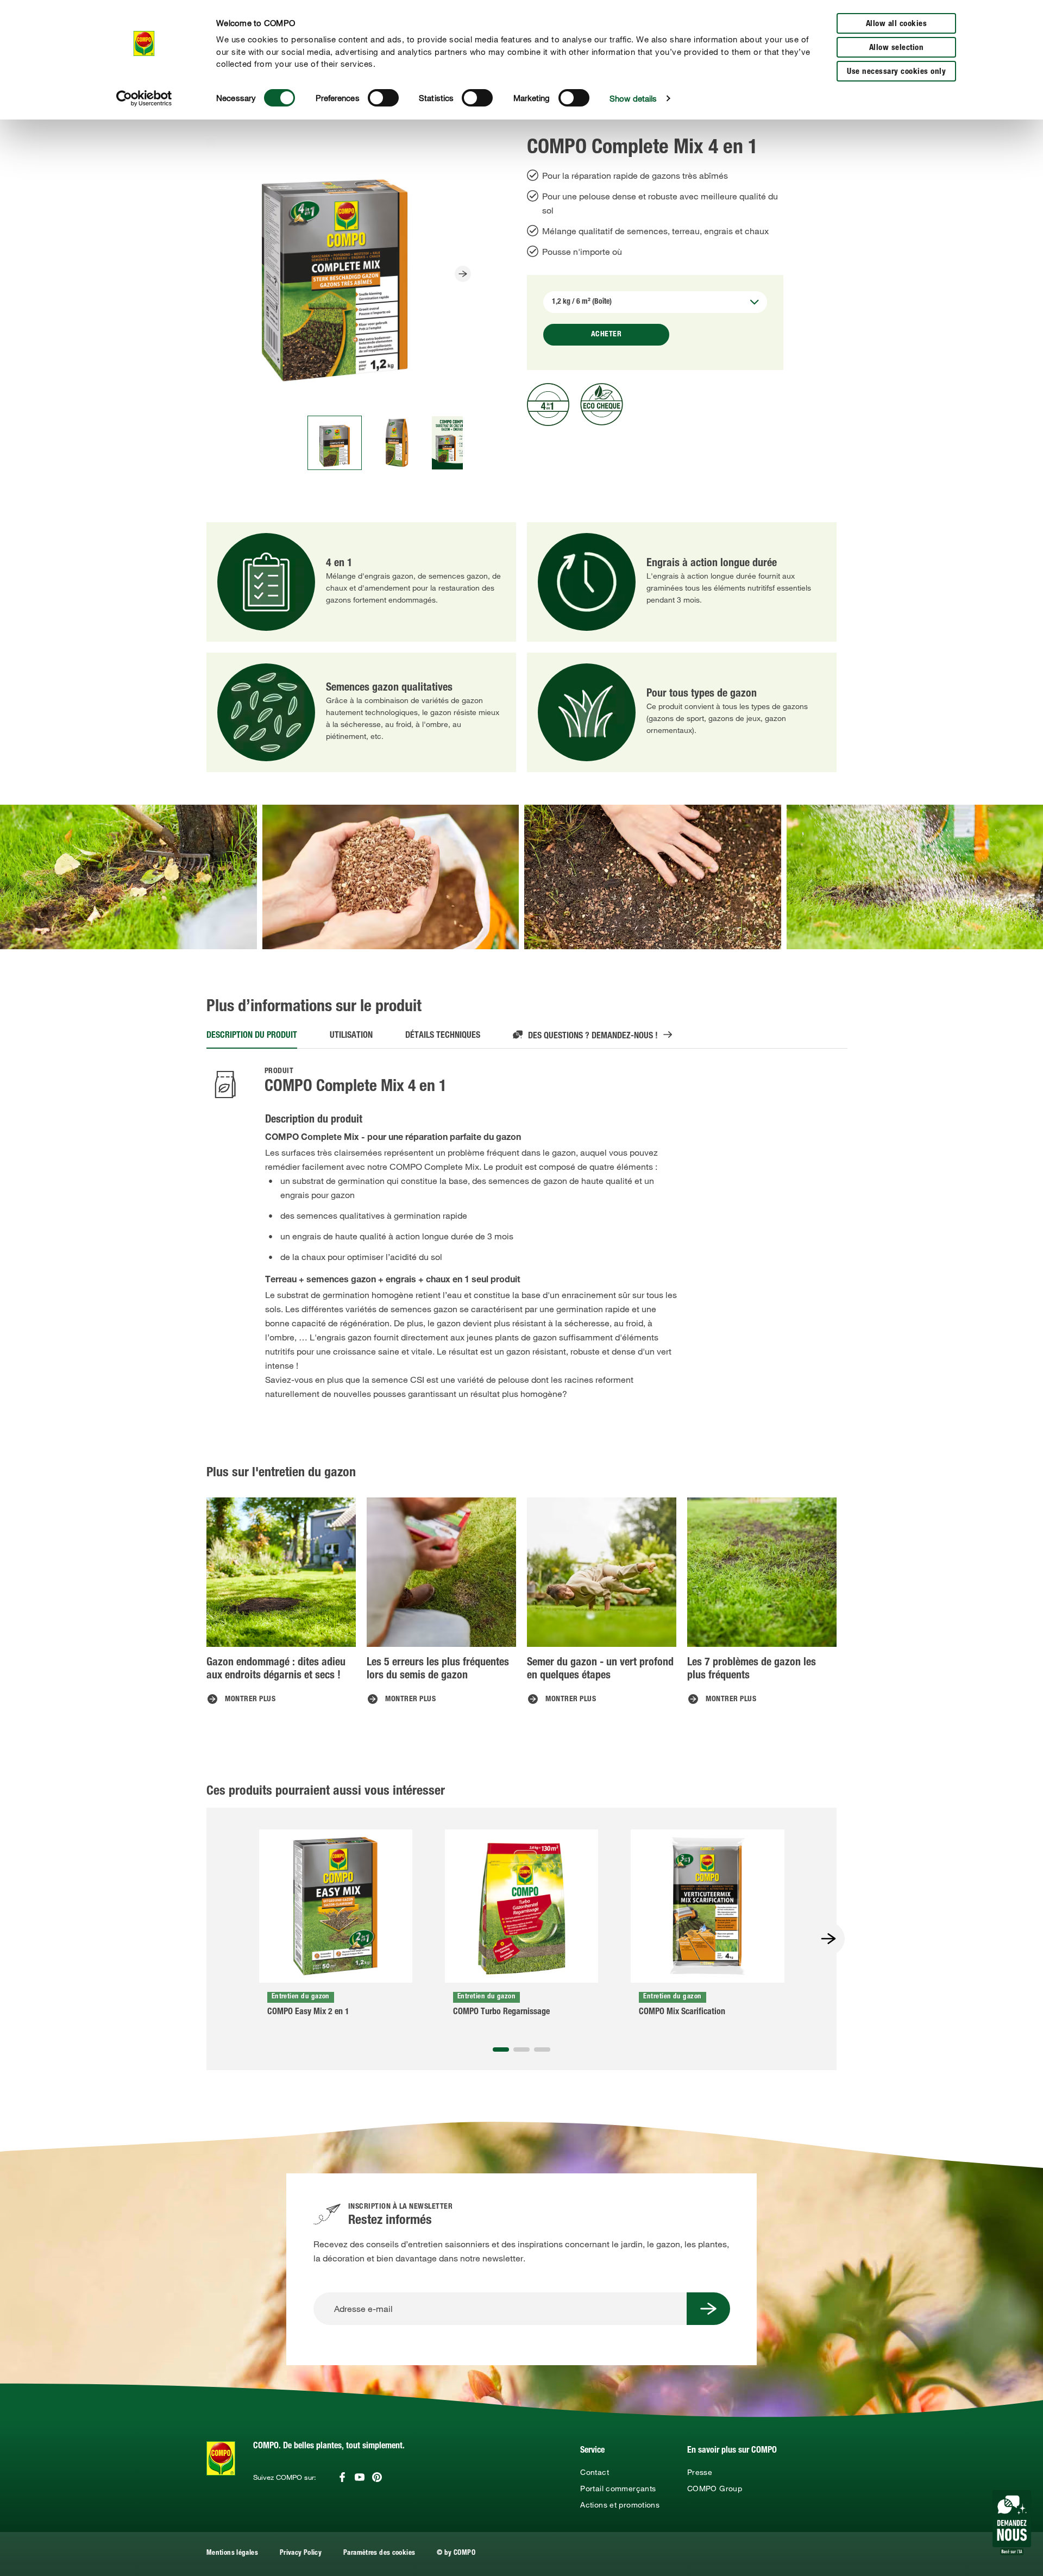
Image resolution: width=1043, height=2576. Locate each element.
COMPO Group (715, 2489)
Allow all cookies (897, 24)
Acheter (607, 335)
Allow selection (897, 48)
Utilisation (351, 1036)
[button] (501, 2049)
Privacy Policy (301, 2553)
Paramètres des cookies (379, 2553)
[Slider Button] (463, 274)
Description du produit (252, 1036)
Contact (595, 2472)
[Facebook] (342, 2477)
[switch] (383, 98)
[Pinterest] (377, 2477)
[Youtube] (360, 2477)
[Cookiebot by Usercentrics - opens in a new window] (144, 98)
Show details (633, 98)
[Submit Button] (708, 2309)
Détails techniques (443, 1036)
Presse (700, 2472)
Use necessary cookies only (896, 72)
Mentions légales (232, 2553)
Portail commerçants (618, 2489)
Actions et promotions (620, 2505)
